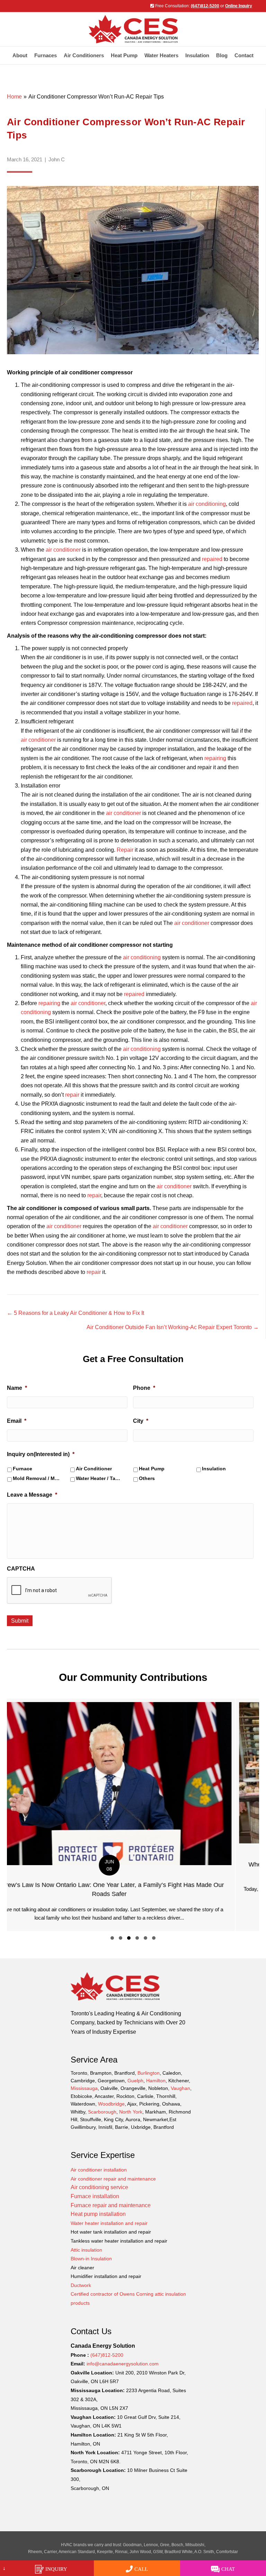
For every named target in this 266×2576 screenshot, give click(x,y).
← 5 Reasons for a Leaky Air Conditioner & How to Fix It (76, 1313)
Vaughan (180, 2088)
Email (17, 1421)
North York (131, 2112)
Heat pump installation (98, 2214)
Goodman (132, 2545)
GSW (158, 2552)
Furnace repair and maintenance (111, 2205)
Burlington (149, 2073)
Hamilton (156, 2081)
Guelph (135, 2081)
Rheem (35, 2552)
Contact (244, 55)
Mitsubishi (195, 2545)
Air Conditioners (84, 55)
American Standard (77, 2552)
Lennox (151, 2545)
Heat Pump (124, 55)
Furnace (23, 1469)
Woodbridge (111, 2104)
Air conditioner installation (99, 2170)
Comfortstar (227, 2552)
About (20, 55)
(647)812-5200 (205, 6)
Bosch (177, 2545)
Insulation (214, 1469)
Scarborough (102, 2112)
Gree (165, 2545)
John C (57, 159)
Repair (125, 850)
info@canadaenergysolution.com (123, 2364)
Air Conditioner (94, 1469)
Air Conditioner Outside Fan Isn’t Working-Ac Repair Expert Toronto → (173, 1327)
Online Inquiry (239, 6)
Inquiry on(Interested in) (41, 1454)
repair (72, 1095)
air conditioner (63, 550)
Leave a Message (32, 1495)
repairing (215, 758)
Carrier (50, 2552)
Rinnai (121, 2552)
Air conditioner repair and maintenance (113, 2179)
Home (14, 97)
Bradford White (179, 2552)
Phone (144, 1388)
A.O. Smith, (205, 2552)
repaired (211, 559)
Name (17, 1388)
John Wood (140, 2552)
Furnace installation (95, 2196)
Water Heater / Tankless (100, 1478)
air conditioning (207, 504)
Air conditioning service (99, 2187)
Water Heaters (161, 55)
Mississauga (84, 2088)
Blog (222, 55)
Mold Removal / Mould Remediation (37, 1478)
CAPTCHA (21, 1569)
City (141, 1421)
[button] (112, 1938)
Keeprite (105, 2552)
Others (147, 1478)
